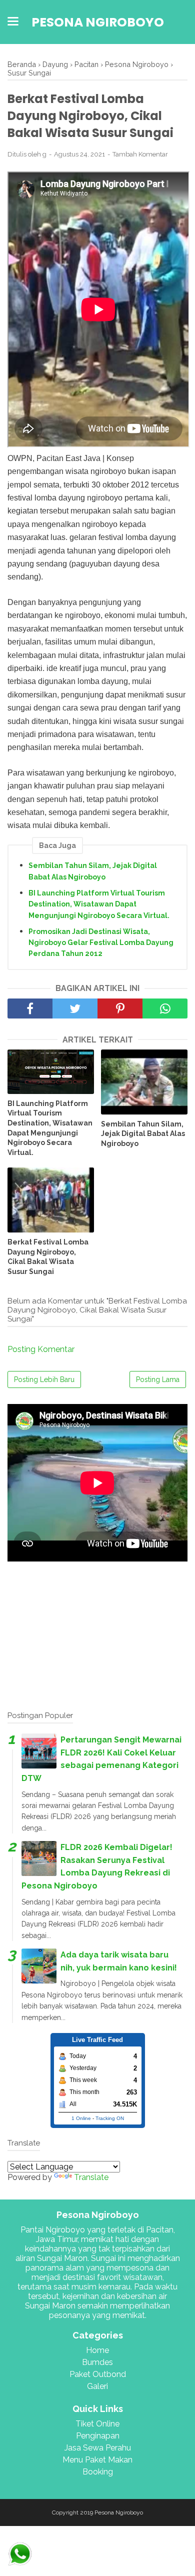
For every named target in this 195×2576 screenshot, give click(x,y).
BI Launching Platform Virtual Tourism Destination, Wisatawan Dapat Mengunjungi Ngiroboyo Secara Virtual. (99, 904)
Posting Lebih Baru (44, 1379)
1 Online (81, 2118)
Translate (91, 2177)
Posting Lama (158, 1379)
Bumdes (97, 2362)
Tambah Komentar (140, 154)
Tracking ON (110, 2118)
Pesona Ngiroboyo (98, 22)
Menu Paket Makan (97, 2460)
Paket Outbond (98, 2374)
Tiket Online (97, 2424)
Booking (98, 2472)
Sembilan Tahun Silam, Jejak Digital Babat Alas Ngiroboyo (93, 871)
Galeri (97, 2386)
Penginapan (98, 2436)
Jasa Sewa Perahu (98, 2448)
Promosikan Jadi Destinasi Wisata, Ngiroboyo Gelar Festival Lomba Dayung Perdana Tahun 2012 (101, 943)
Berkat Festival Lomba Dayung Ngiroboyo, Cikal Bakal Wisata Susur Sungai (48, 1257)
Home (97, 2350)
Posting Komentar (41, 1349)
